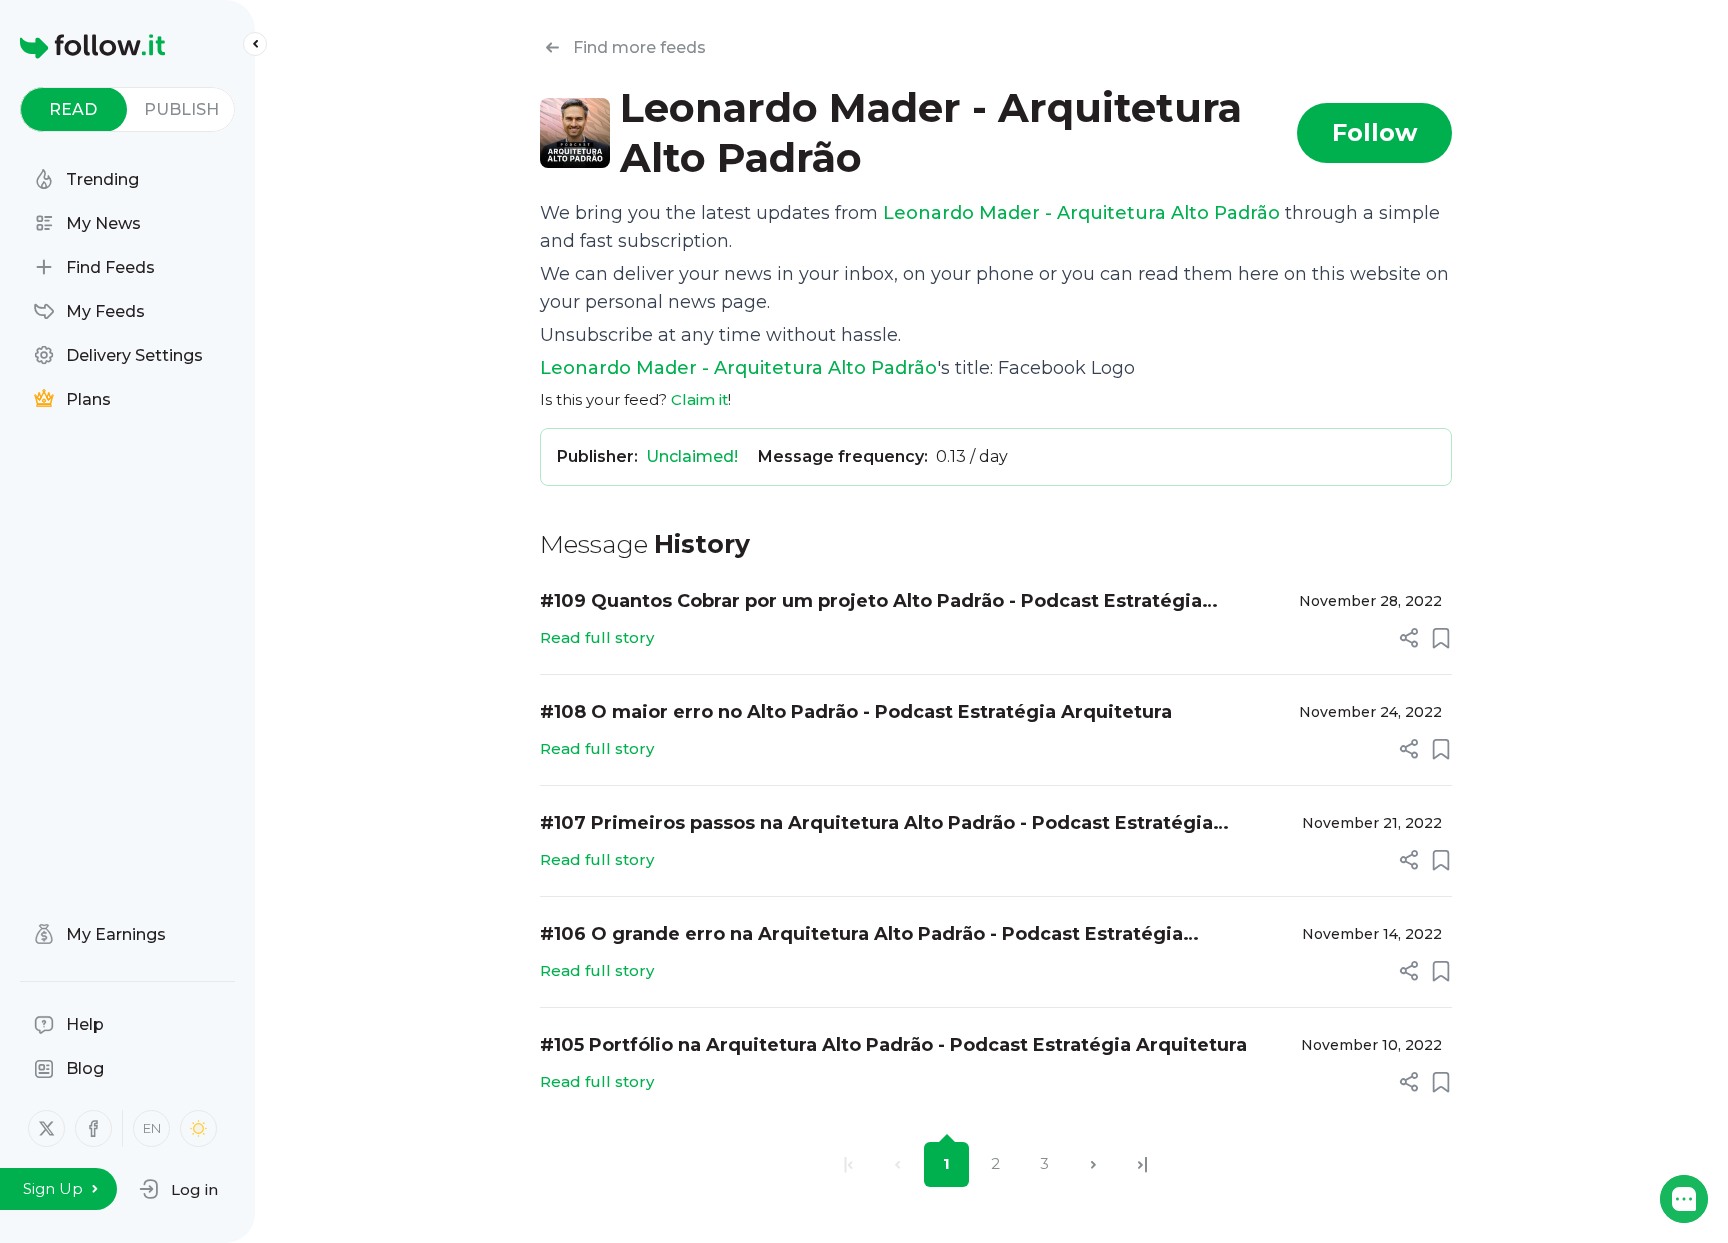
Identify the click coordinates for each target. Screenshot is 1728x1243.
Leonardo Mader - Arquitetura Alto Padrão (1081, 213)
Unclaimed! (692, 456)
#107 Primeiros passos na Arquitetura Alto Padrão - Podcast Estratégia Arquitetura (876, 824)
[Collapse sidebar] (255, 44)
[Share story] (1409, 638)
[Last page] (1142, 1164)
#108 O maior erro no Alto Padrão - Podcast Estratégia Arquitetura (856, 712)
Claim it (699, 399)
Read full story (597, 637)
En (152, 1128)
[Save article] (1441, 638)
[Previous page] (897, 1164)
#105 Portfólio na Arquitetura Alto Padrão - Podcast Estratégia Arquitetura (893, 1045)
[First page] (848, 1164)
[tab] (73, 109)
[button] (178, 1189)
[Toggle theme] (198, 1128)
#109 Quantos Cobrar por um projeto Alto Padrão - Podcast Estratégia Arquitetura (871, 602)
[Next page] (1093, 1164)
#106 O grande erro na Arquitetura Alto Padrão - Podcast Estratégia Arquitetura (861, 935)
